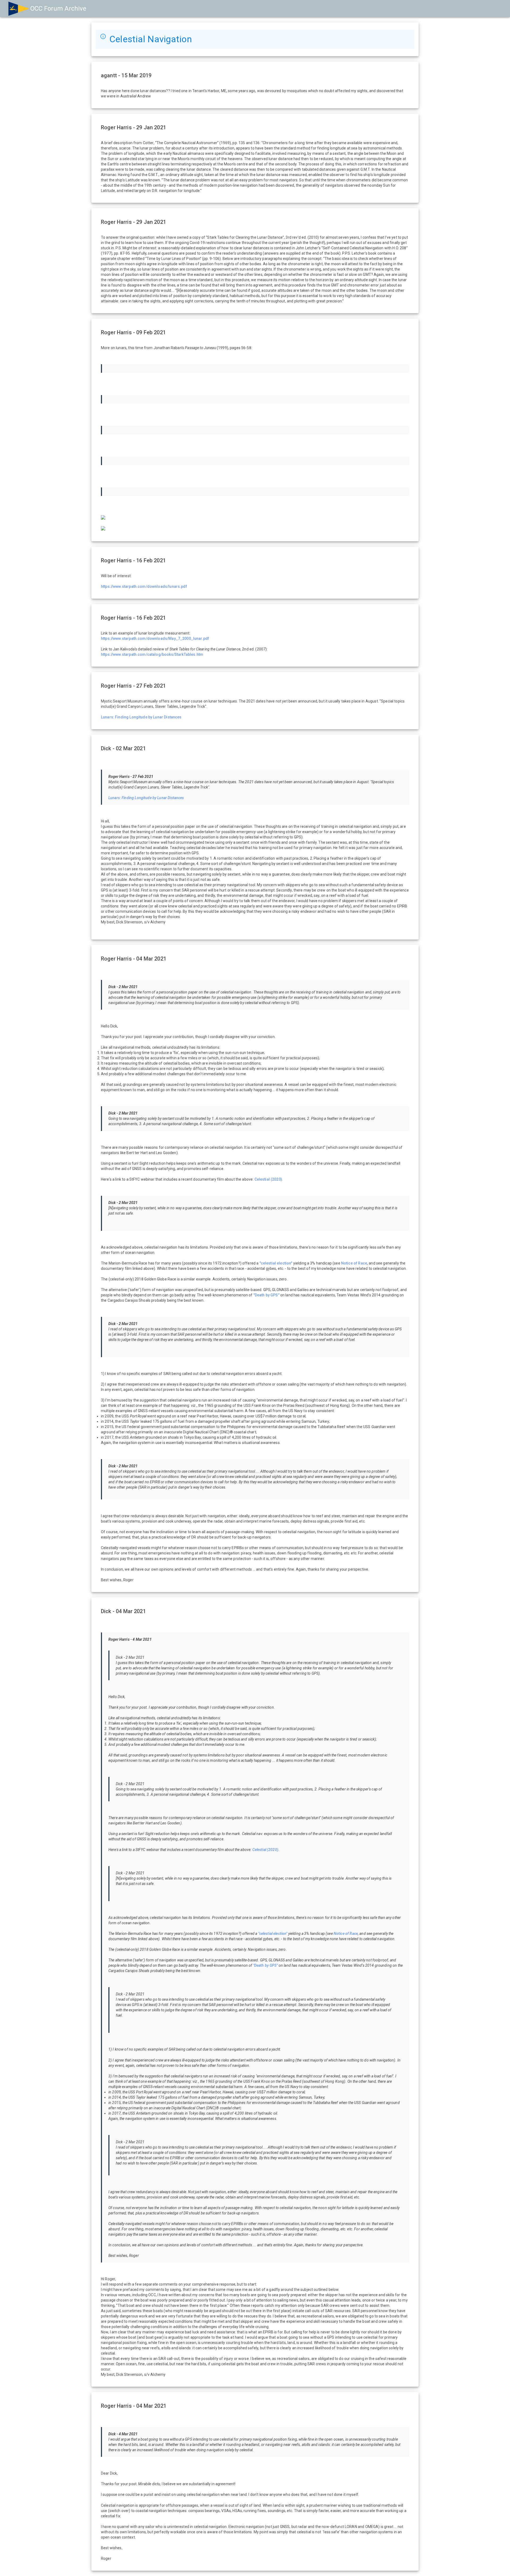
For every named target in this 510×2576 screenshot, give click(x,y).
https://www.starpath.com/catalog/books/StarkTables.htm (152, 654)
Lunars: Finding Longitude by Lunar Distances (141, 717)
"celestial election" (276, 1263)
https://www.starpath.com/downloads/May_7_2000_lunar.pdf (155, 638)
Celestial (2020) (268, 1179)
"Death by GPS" (266, 1295)
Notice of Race (354, 1263)
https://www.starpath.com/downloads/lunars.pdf (144, 586)
